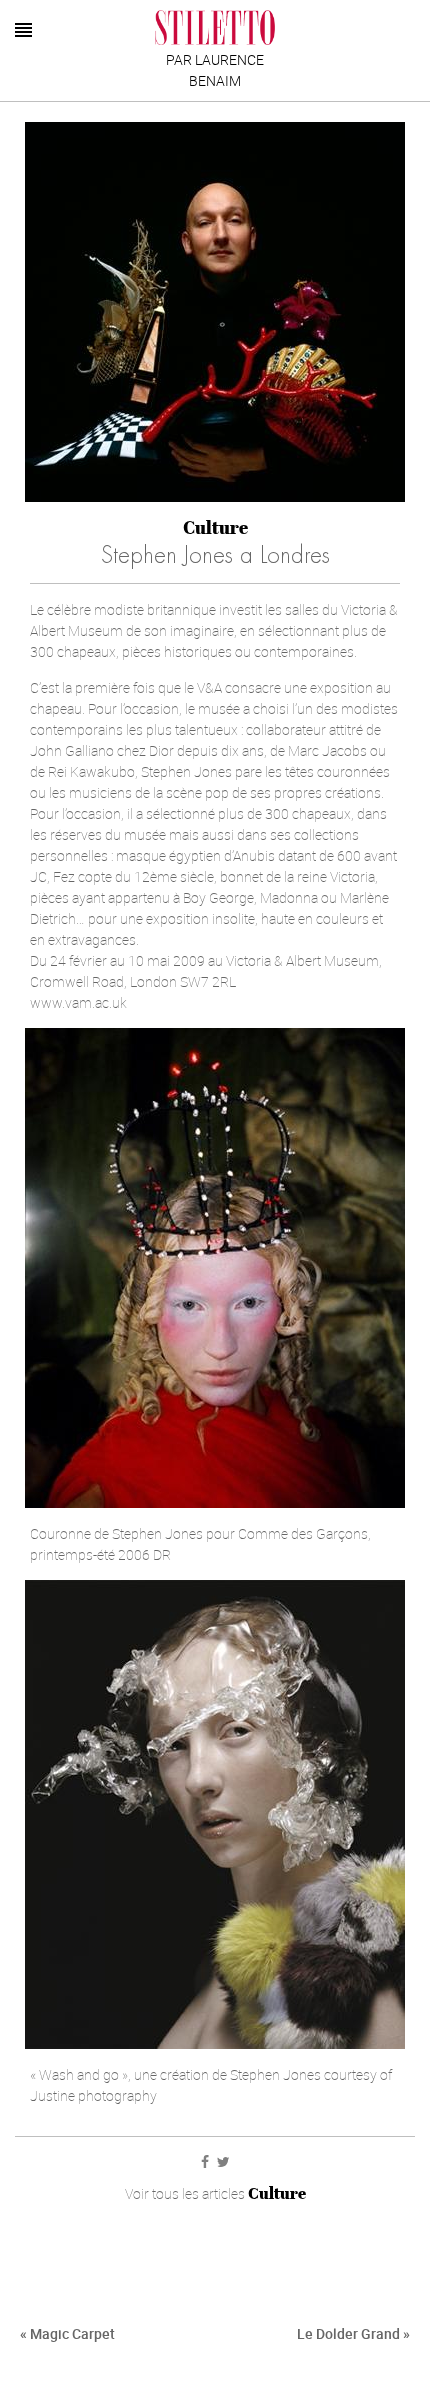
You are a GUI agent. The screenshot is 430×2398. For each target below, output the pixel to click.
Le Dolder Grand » (353, 2333)
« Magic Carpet (67, 2333)
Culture (215, 527)
